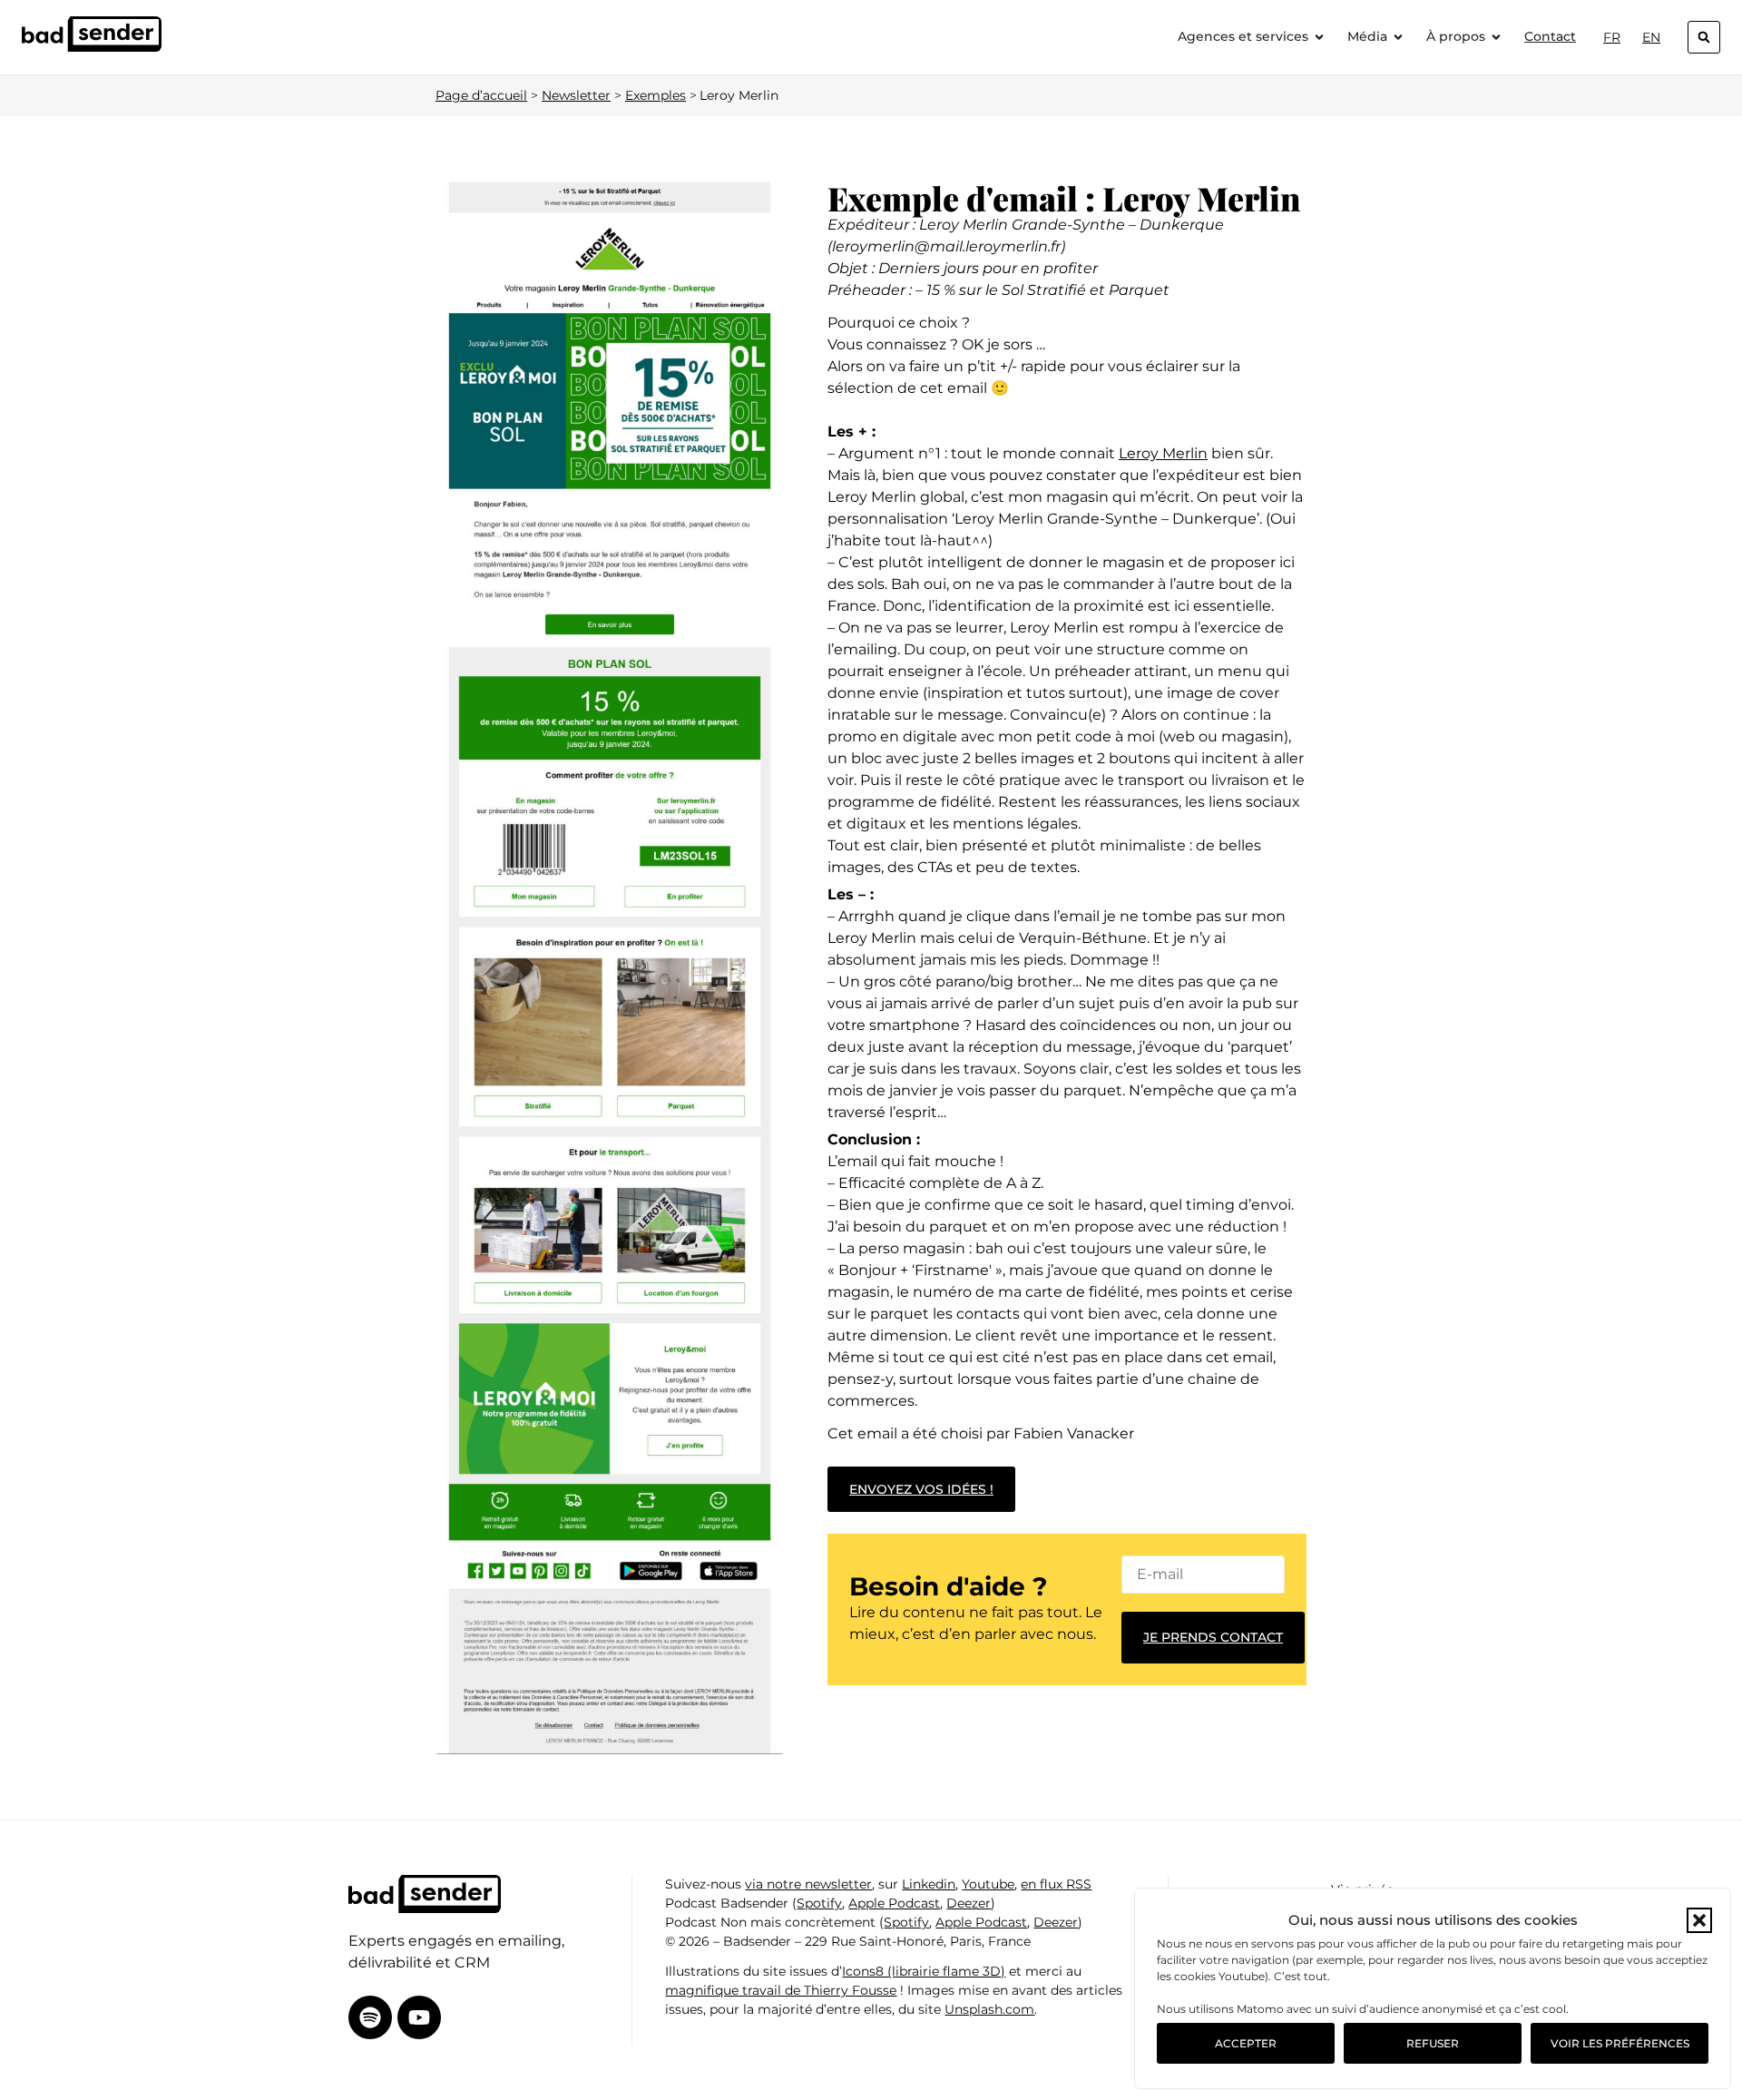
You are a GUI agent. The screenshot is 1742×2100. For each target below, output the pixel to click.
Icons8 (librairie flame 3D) (924, 1971)
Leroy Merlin (1163, 453)
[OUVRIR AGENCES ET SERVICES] (1319, 37)
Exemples (656, 95)
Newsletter (576, 95)
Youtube (988, 1884)
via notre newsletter (808, 1884)
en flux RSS (1056, 1884)
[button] (1699, 1920)
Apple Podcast (894, 1903)
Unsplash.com (989, 2009)
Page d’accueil (481, 95)
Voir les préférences (1620, 2043)
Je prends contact (1213, 1637)
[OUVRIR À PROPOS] (1496, 37)
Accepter (1246, 2043)
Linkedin (929, 1884)
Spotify (819, 1903)
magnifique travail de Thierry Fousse (781, 1990)
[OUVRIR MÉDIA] (1398, 37)
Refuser (1433, 2043)
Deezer (969, 1903)
